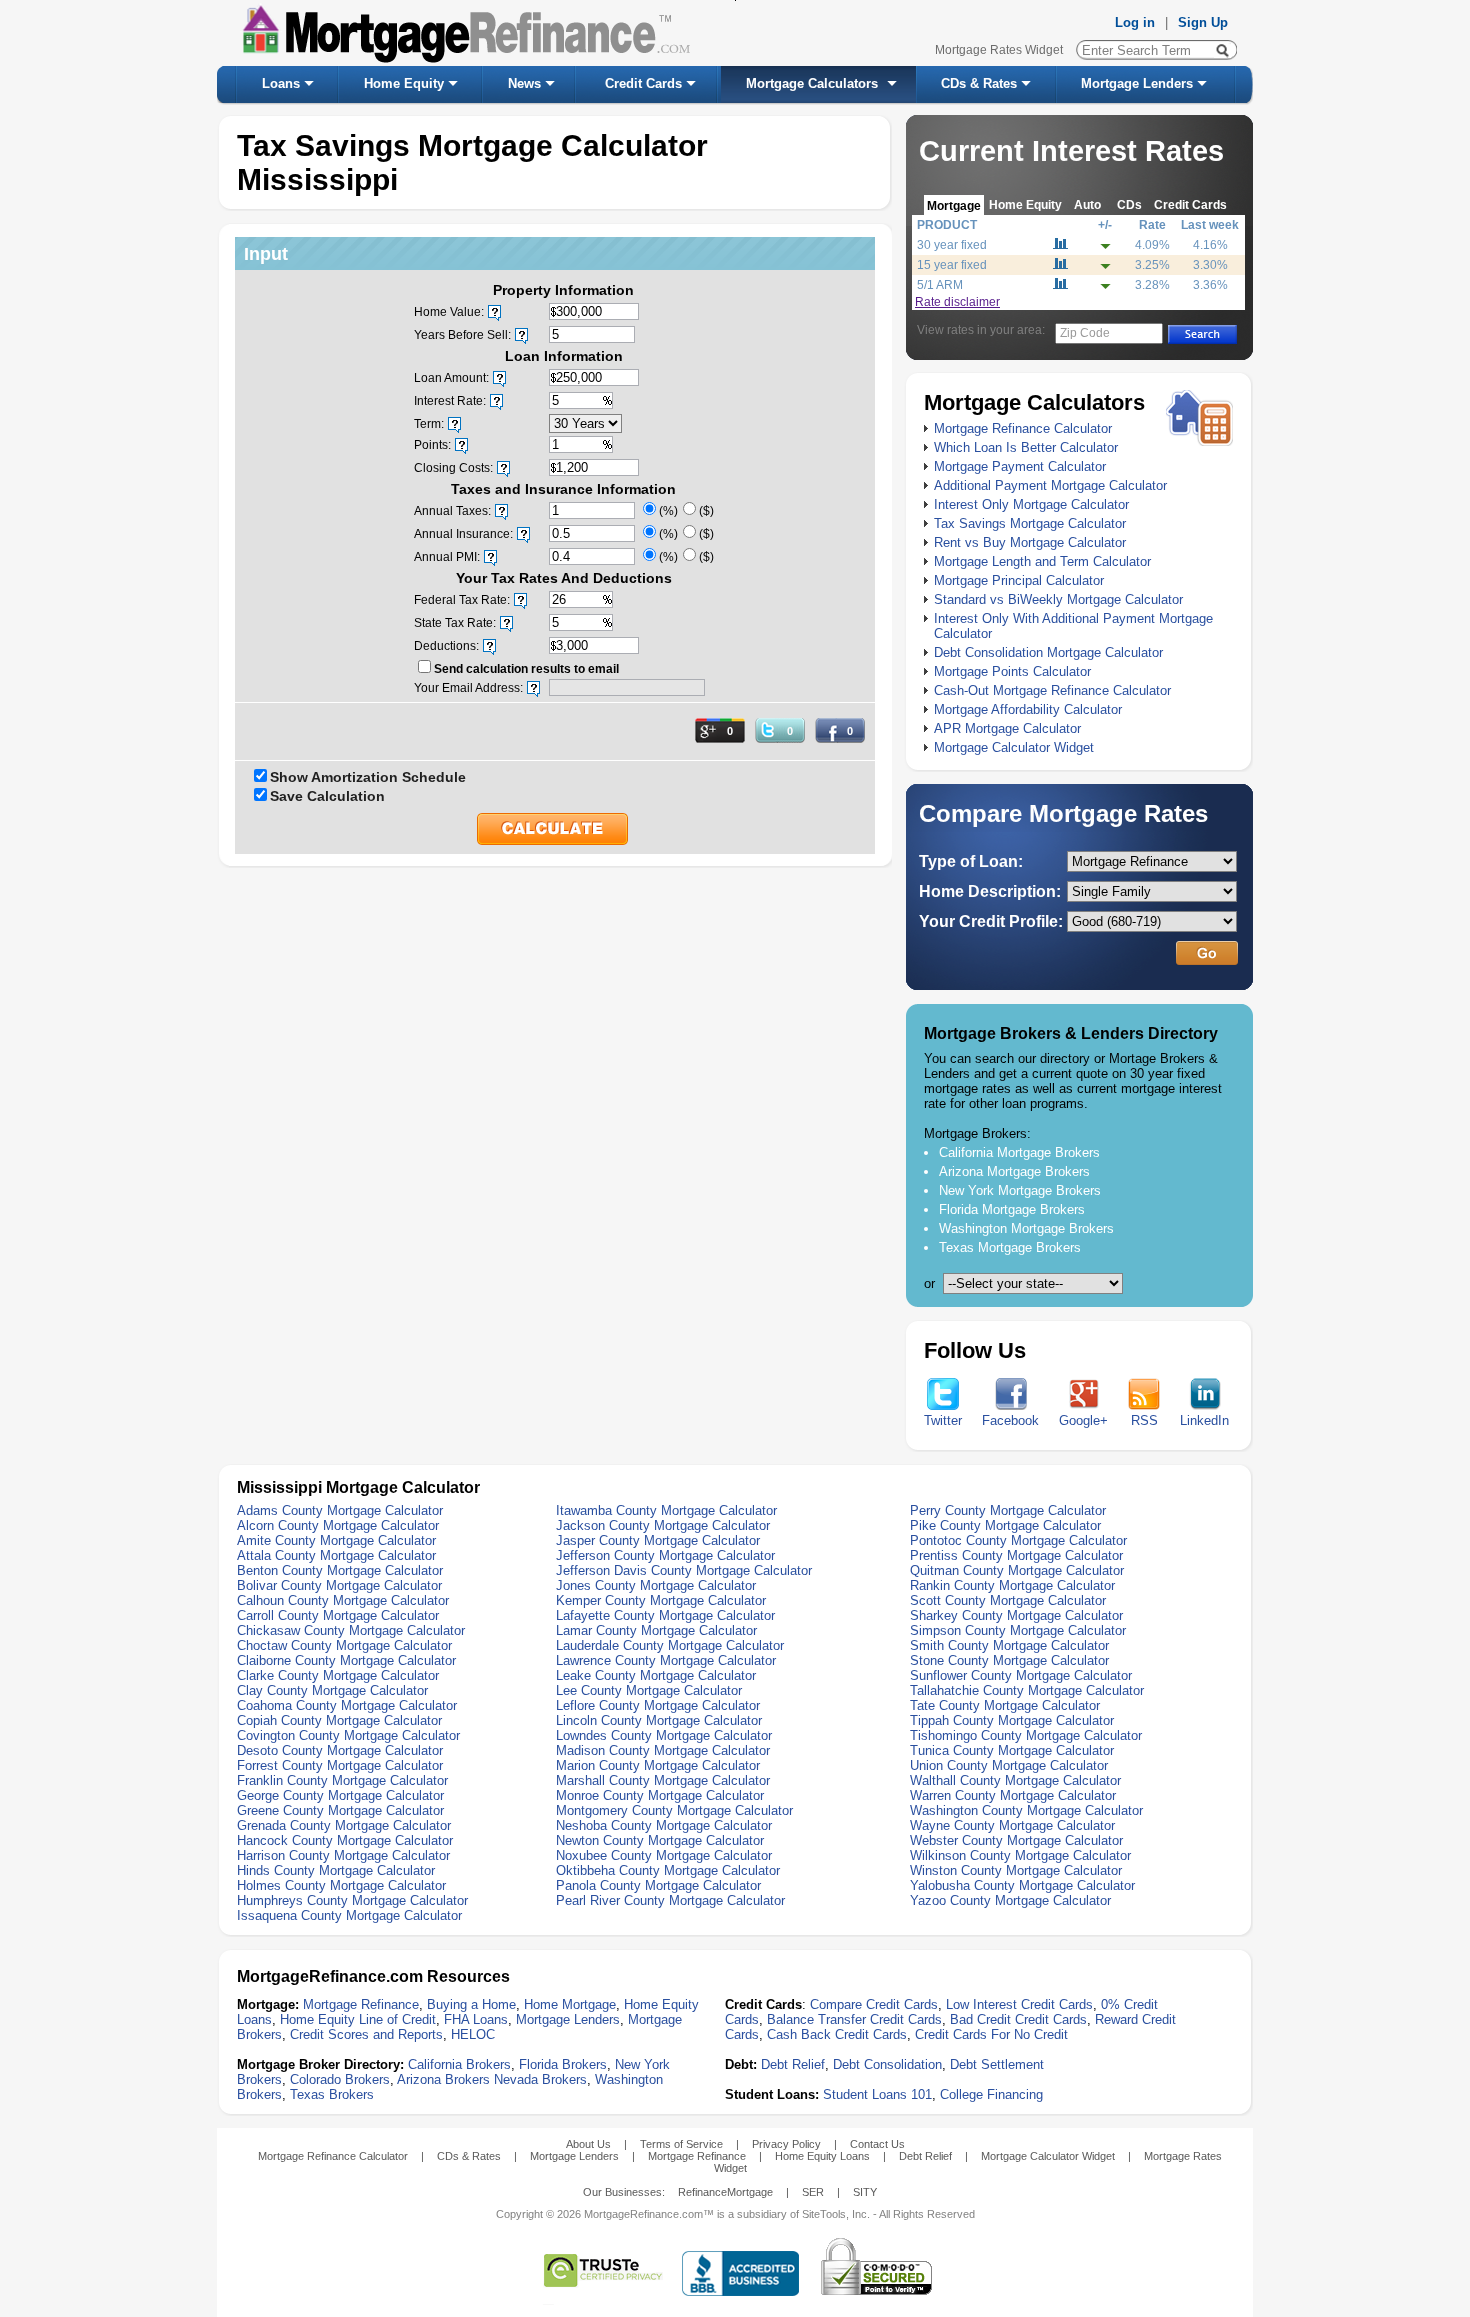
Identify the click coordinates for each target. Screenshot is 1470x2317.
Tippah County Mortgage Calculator (1012, 1720)
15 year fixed (952, 265)
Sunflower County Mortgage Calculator (1021, 1675)
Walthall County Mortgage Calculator (1015, 1780)
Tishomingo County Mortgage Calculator (1026, 1735)
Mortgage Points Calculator (1012, 671)
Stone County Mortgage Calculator (1009, 1660)
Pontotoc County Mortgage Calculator (1018, 1540)
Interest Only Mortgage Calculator (1031, 504)
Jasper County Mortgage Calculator (658, 1540)
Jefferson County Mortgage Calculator (665, 1555)
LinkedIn (1204, 1420)
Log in (1135, 22)
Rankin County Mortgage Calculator (1012, 1585)
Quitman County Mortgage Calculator (1017, 1570)
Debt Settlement (997, 2064)
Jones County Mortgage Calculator (656, 1585)
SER (813, 2192)
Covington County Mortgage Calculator (348, 1735)
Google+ (1083, 1420)
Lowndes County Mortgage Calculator (664, 1735)
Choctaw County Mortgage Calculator (344, 1645)
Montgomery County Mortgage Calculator (674, 1810)
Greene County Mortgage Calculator (340, 1810)
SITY (865, 2192)
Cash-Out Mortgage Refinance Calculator (1052, 690)
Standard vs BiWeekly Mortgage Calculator (1058, 599)
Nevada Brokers (540, 2079)
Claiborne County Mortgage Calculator (346, 1660)
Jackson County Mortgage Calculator (663, 1525)
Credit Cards (643, 83)
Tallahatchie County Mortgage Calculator (1027, 1690)
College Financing (991, 2094)
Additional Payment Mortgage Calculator (1050, 485)
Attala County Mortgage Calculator (336, 1555)
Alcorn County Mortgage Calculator (338, 1525)
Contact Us (877, 2144)
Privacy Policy (786, 2144)
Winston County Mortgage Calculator (1016, 1870)
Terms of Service (681, 2144)
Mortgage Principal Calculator (1019, 580)
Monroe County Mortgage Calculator (660, 1795)
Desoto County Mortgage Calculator (340, 1750)
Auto (1087, 204)
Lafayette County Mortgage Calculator (665, 1615)
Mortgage (954, 205)
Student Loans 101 (877, 2094)
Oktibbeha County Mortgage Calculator (668, 1870)
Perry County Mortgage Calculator (1008, 1510)
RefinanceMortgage (725, 2192)
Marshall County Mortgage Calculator (663, 1780)
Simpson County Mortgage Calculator (1018, 1630)
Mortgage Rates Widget (999, 50)
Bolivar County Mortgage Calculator (339, 1585)
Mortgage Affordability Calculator (1028, 709)
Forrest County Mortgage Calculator (340, 1765)
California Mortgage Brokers (1019, 1152)
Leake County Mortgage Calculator (656, 1675)
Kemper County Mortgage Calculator (661, 1600)
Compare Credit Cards (874, 2004)
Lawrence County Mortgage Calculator (666, 1660)
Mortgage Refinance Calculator (1023, 428)
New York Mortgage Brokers (1020, 1190)
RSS (1144, 1420)
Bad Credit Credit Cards (1018, 2019)
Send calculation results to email (526, 669)
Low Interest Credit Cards (1019, 2004)
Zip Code (1085, 333)
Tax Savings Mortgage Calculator (1030, 523)
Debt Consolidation (887, 2064)
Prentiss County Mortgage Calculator (1016, 1555)
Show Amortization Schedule (368, 777)
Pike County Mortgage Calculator (1005, 1525)
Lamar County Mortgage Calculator (656, 1630)
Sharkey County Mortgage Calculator (1016, 1615)
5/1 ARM (940, 285)
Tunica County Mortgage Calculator (1012, 1750)
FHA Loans (476, 2019)
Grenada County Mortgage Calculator (344, 1825)
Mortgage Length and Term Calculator (1042, 561)
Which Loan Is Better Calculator (1026, 447)
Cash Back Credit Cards (837, 2034)
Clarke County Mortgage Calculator (338, 1675)
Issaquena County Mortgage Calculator (349, 1915)
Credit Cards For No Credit (991, 2034)
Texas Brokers (332, 2094)
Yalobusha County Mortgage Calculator (1022, 1885)
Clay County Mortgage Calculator (332, 1690)
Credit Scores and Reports (366, 2034)
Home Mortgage (570, 2004)
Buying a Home (471, 2004)
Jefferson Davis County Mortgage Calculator (684, 1570)
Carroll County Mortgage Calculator (338, 1615)
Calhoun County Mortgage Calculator (343, 1600)
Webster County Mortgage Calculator (1016, 1840)
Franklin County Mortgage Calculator (342, 1780)
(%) (668, 511)
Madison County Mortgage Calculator (663, 1750)
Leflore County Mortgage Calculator (658, 1705)
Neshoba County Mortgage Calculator (664, 1825)
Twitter (943, 1420)
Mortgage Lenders (1137, 83)
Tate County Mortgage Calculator (1005, 1705)
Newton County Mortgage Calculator (660, 1840)
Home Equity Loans (822, 2156)
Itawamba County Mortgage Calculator (666, 1510)
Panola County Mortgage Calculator (658, 1885)
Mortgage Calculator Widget (1014, 747)
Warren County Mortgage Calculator (1013, 1795)
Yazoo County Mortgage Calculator (1010, 1900)
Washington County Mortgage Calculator (1026, 1810)
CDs (1129, 204)
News (524, 83)
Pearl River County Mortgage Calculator (670, 1900)
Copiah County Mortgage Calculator (339, 1720)
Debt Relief (793, 2064)
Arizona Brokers (443, 2079)
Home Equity (404, 83)
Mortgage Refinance (361, 2004)
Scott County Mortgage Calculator (1008, 1600)
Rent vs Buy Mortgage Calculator (1030, 542)
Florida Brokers (563, 2064)
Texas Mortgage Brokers (1010, 1247)
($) (706, 511)
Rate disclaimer (957, 302)
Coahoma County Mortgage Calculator (347, 1705)
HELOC (473, 2034)
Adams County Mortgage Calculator (340, 1510)
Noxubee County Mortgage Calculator (664, 1855)
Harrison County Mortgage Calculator (343, 1855)
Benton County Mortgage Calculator (340, 1570)
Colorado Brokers (340, 2079)
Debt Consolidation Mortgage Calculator (1048, 652)
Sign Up (1203, 22)
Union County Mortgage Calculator (1009, 1765)
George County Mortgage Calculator (340, 1795)
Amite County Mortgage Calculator (336, 1540)
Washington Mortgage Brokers (1026, 1228)
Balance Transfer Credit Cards (854, 2019)
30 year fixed (952, 245)
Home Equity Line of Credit (358, 2019)
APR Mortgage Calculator (1007, 728)
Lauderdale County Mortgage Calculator (670, 1645)
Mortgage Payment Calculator (1020, 466)
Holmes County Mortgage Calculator (341, 1885)
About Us (588, 2144)
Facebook (1010, 1420)
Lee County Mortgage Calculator (649, 1690)
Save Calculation (327, 796)
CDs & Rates (979, 83)
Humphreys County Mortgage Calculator (352, 1900)
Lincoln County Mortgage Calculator (659, 1720)
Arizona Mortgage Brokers (1014, 1171)
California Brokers (459, 2064)
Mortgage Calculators (812, 83)
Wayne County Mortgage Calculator (1012, 1825)
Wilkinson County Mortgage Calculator (1020, 1855)
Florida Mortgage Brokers (1012, 1209)
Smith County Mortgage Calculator (1009, 1645)
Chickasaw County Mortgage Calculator (351, 1630)
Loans (281, 83)
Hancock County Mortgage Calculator (345, 1840)
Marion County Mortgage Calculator (658, 1765)
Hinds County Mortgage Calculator (336, 1870)
